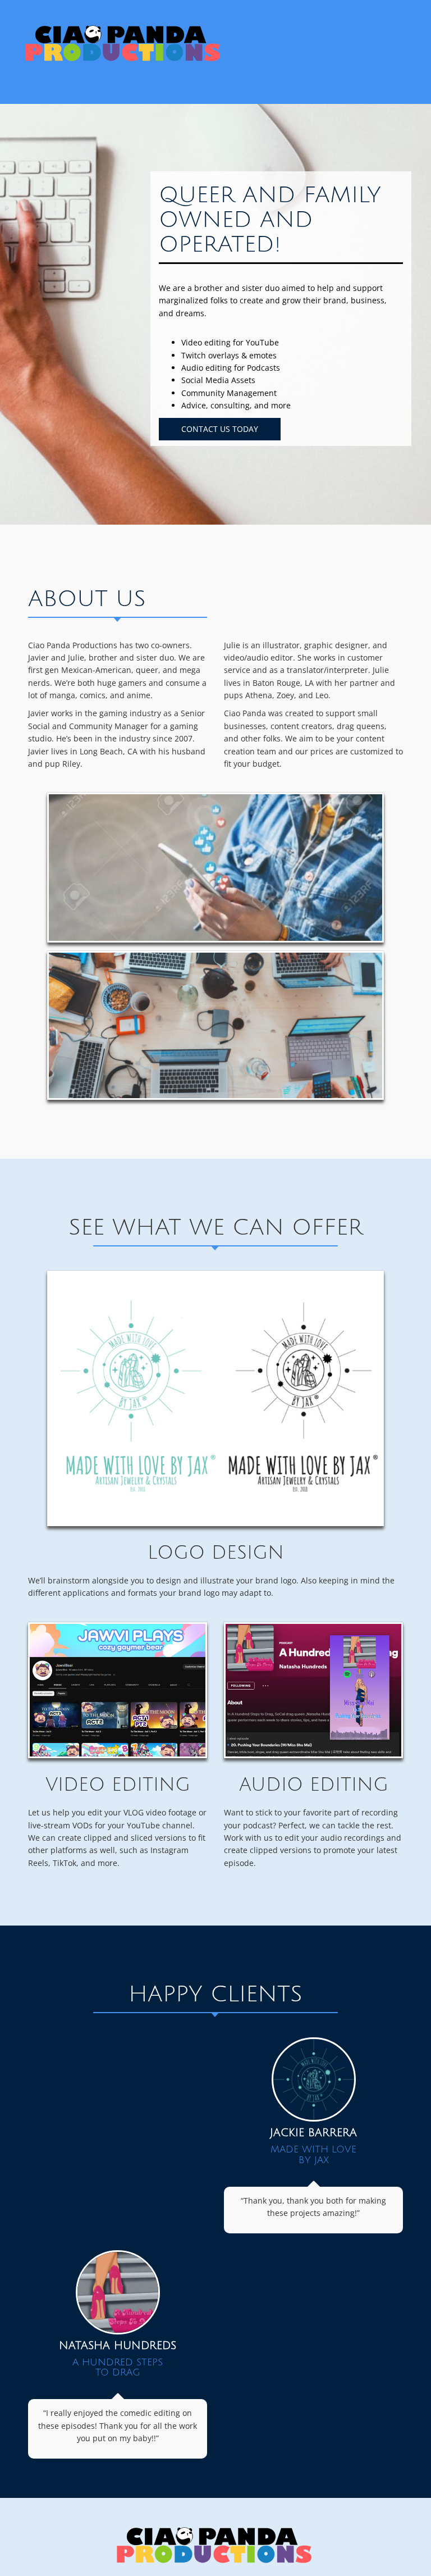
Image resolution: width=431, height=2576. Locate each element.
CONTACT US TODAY (220, 429)
